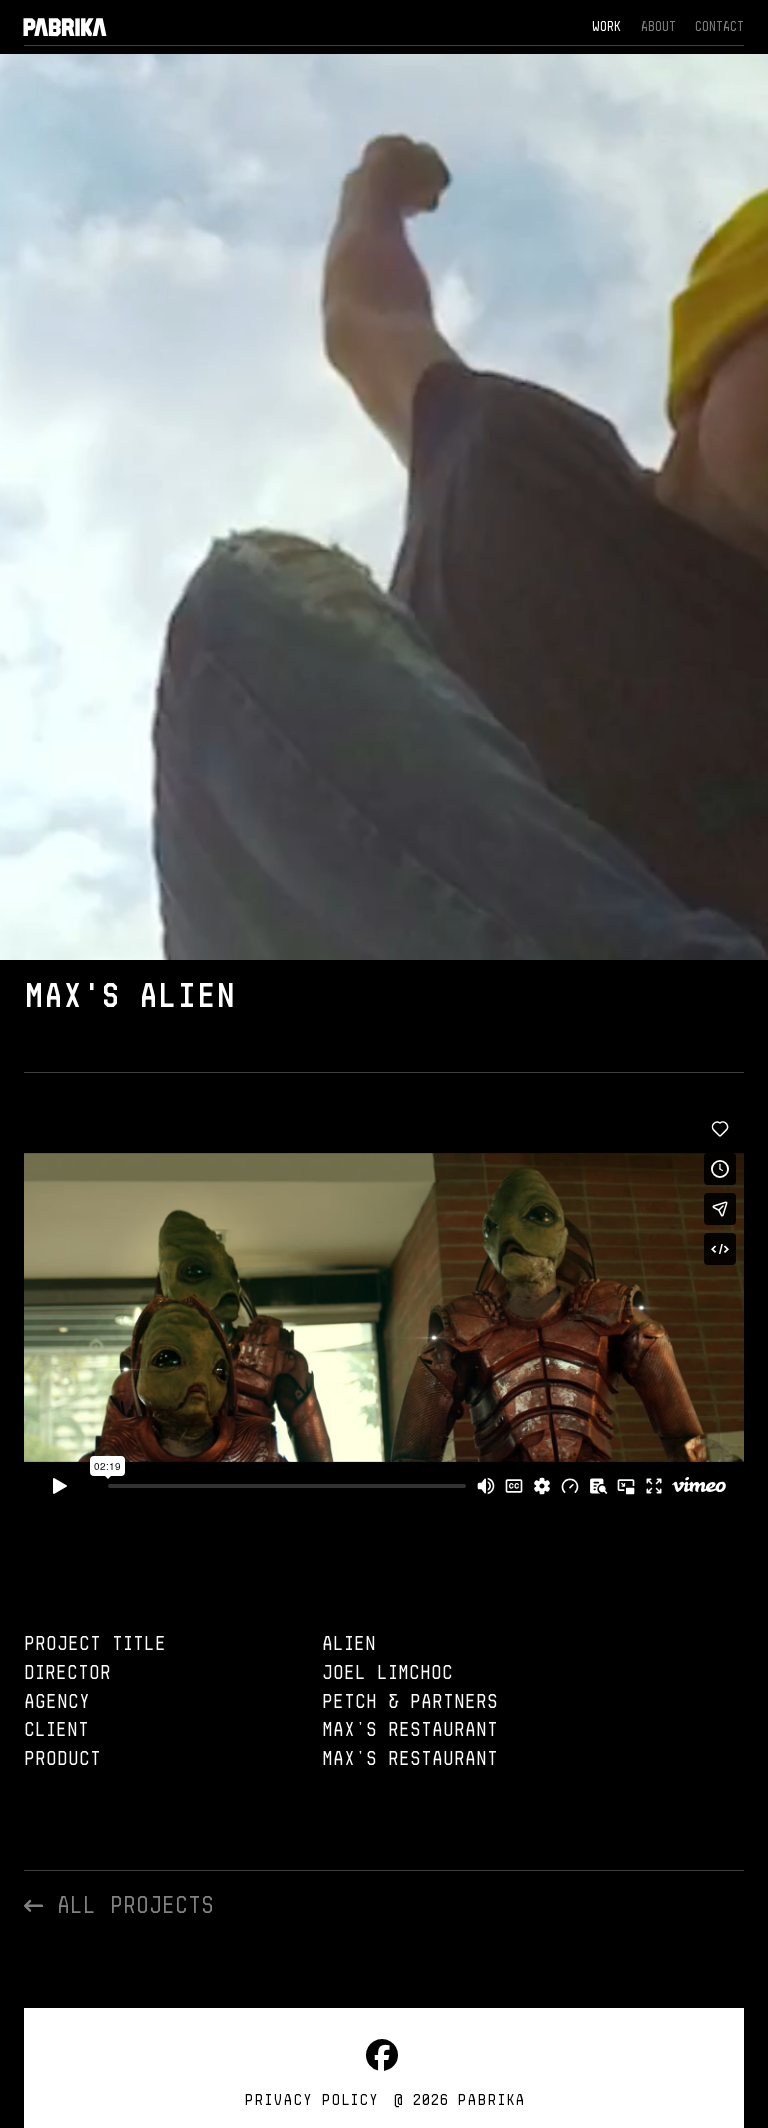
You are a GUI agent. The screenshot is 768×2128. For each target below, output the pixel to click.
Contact (719, 26)
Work (607, 26)
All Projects (128, 1904)
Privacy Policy (311, 2099)
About (658, 26)
